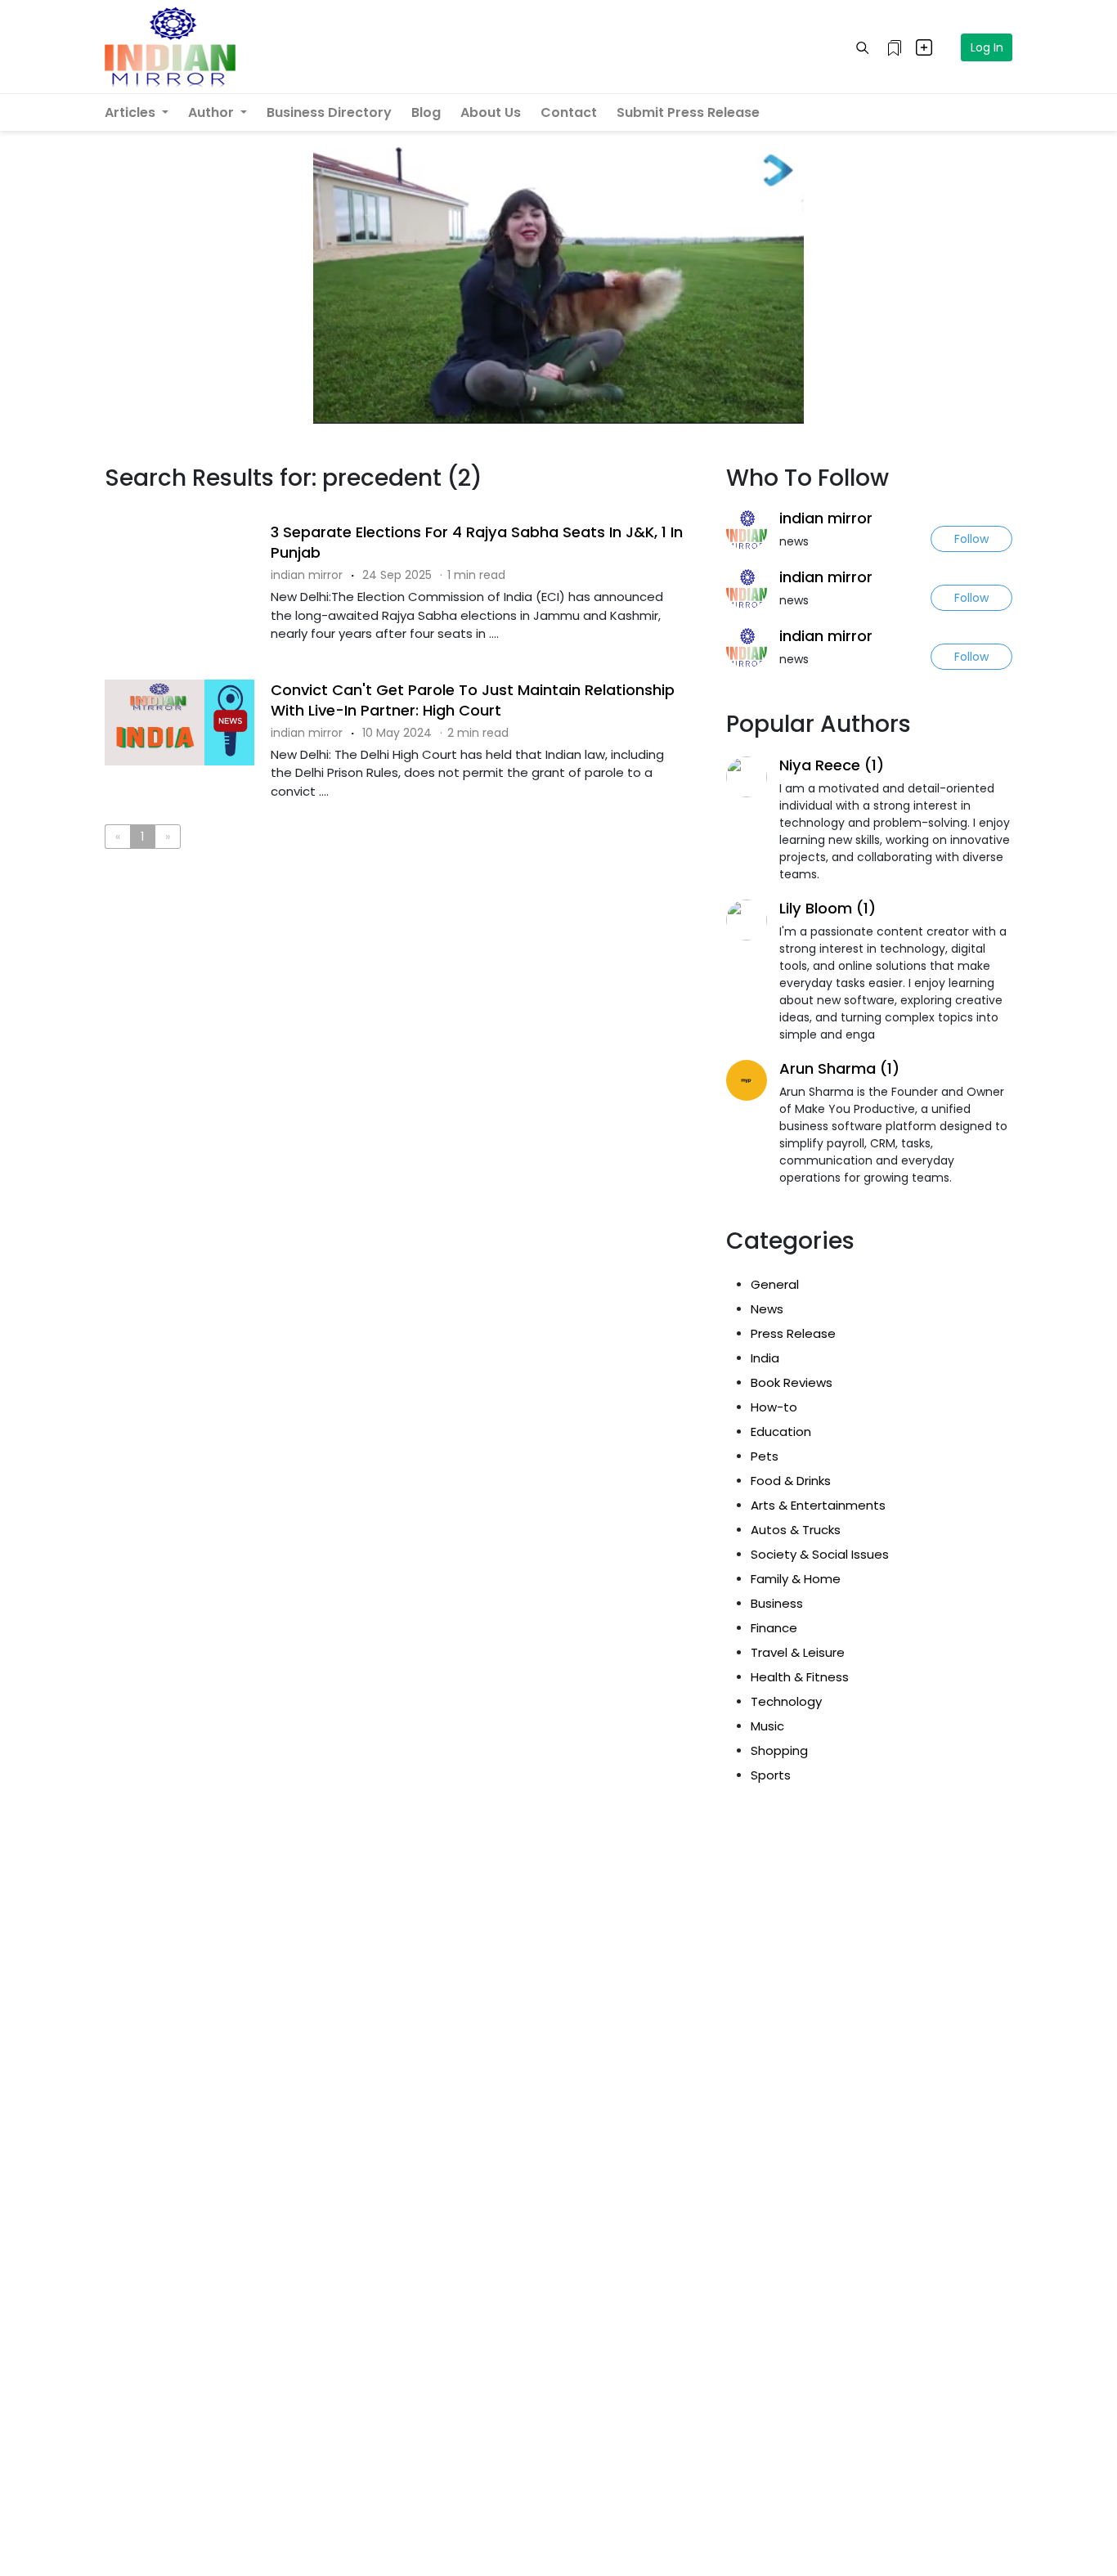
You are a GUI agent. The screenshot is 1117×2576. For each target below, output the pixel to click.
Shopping (779, 1750)
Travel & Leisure (798, 1652)
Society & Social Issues (820, 1554)
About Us (491, 112)
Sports (771, 1775)
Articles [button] (132, 112)
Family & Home (796, 1579)
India (765, 1358)
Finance (774, 1628)
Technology (786, 1701)
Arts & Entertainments (818, 1505)
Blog (426, 112)
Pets (765, 1456)
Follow (971, 539)
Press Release (793, 1333)
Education (781, 1432)
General (775, 1284)
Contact (569, 112)
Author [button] (213, 112)
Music (767, 1726)
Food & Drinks (791, 1481)
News (767, 1309)
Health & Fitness (800, 1677)
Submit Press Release (688, 112)
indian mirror (826, 518)
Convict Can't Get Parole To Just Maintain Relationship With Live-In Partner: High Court (473, 700)
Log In (987, 47)
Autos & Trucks (796, 1530)
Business (777, 1603)
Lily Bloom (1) (828, 908)
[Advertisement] (403, 929)
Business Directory (329, 112)
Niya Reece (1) (832, 765)
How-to (774, 1407)
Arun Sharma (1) (839, 1068)
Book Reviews (792, 1382)
